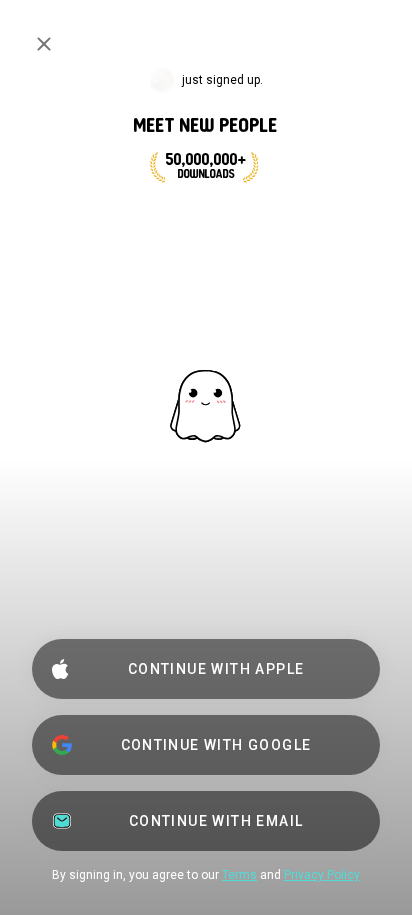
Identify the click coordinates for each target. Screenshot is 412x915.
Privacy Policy (322, 875)
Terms (239, 875)
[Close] (44, 44)
